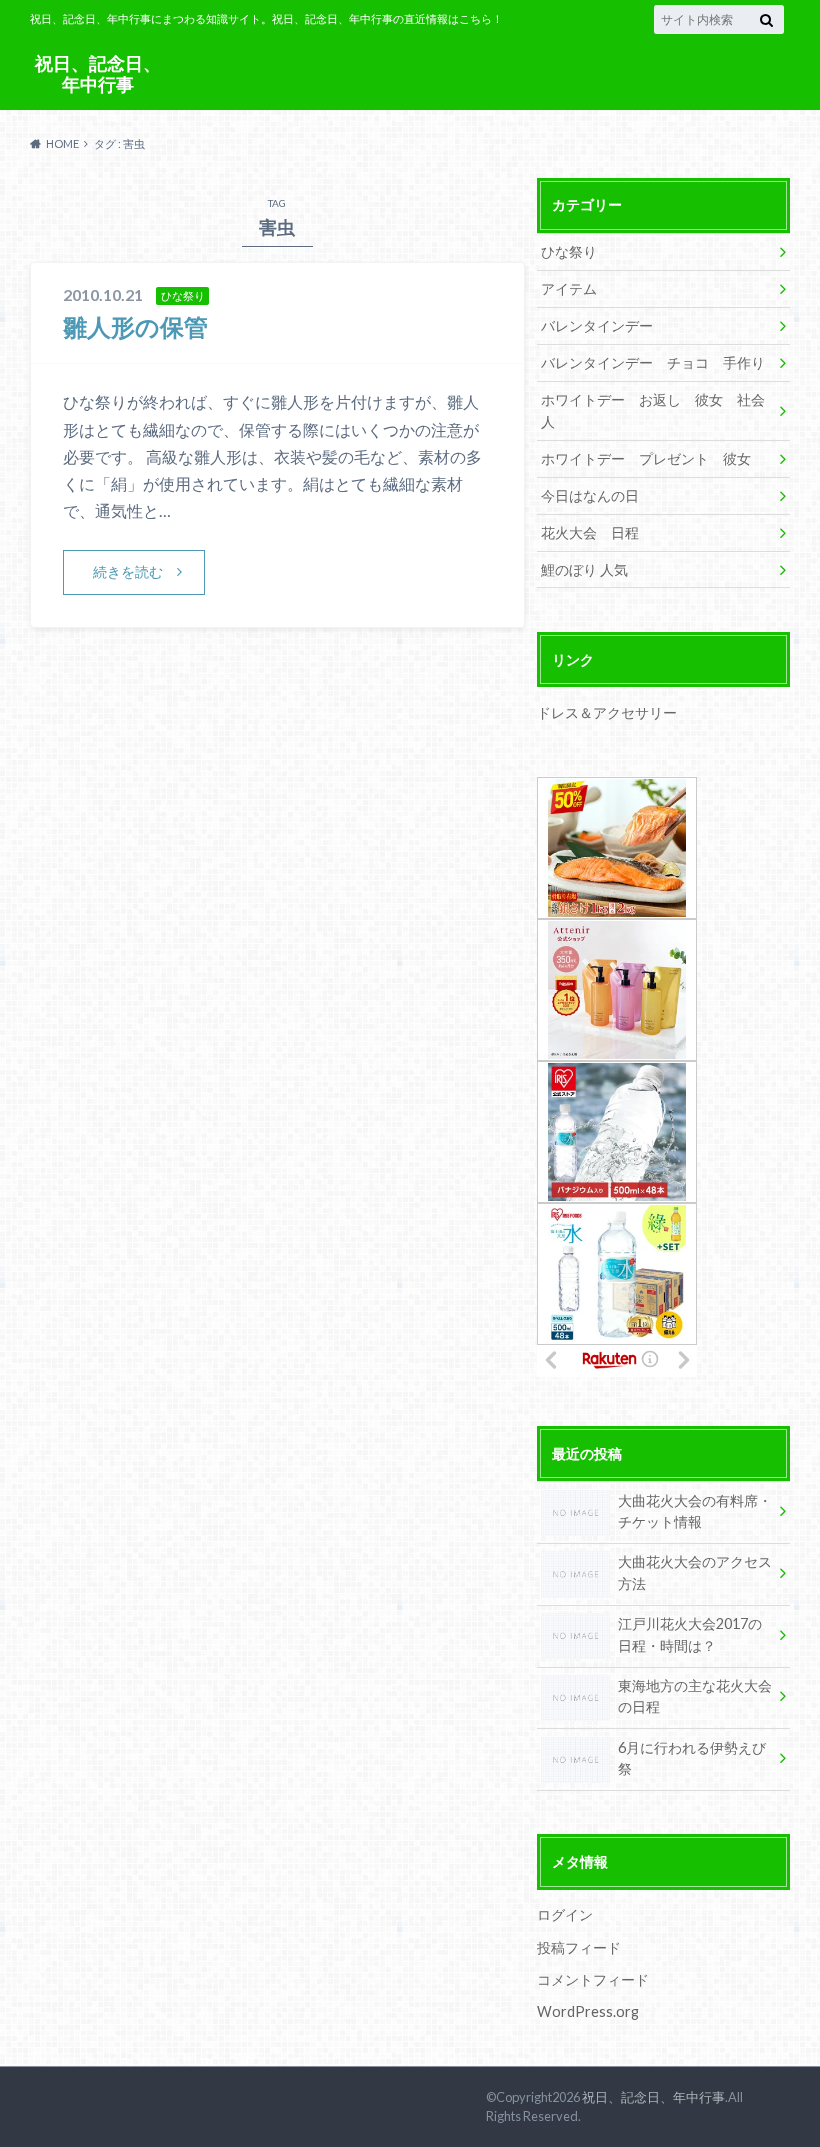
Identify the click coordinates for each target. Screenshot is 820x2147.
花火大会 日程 (590, 532)
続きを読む (128, 571)
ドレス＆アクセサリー (607, 712)
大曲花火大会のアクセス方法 (695, 1572)
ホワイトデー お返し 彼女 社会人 (653, 410)
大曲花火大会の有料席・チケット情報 (695, 1511)
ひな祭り (569, 251)
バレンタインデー (597, 325)
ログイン (565, 1914)
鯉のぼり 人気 (584, 569)
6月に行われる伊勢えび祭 (692, 1758)
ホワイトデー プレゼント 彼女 (646, 458)
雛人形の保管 (135, 326)
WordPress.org (588, 2011)
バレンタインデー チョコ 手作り (653, 362)
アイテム (569, 288)
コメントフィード (593, 1979)
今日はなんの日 (590, 495)
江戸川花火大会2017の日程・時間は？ (690, 1634)
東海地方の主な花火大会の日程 (695, 1696)
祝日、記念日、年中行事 (98, 73)
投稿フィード (579, 1947)
